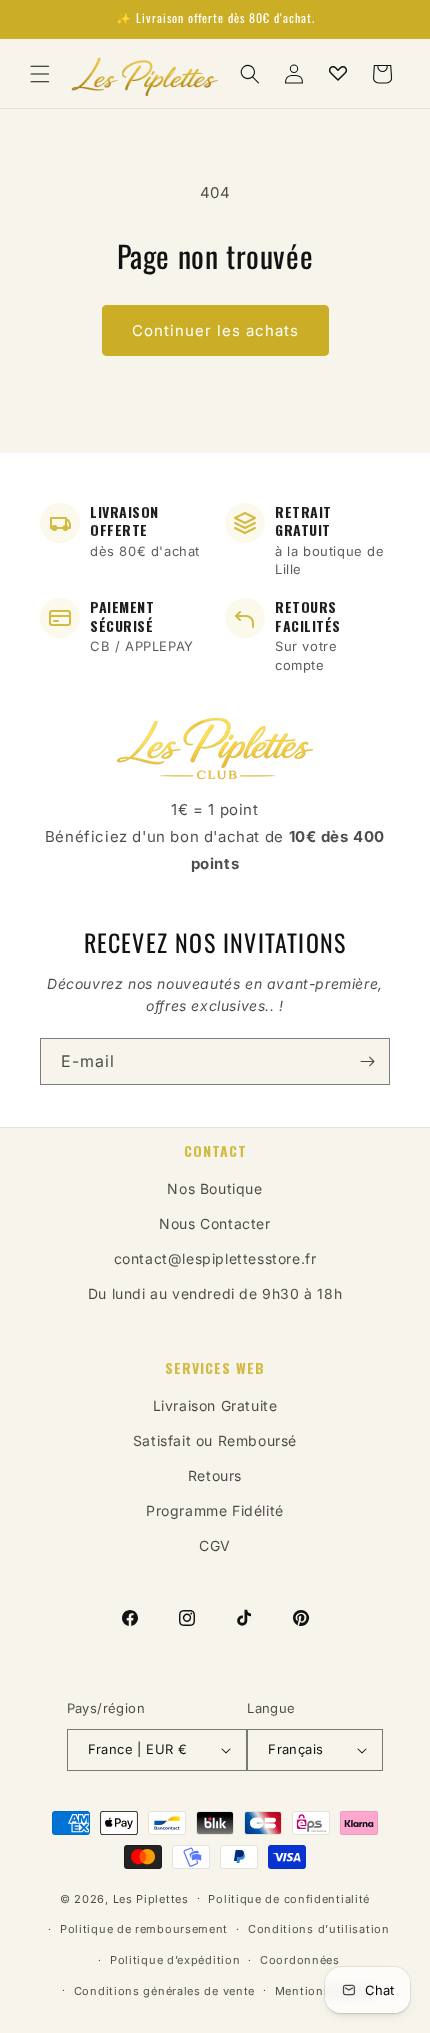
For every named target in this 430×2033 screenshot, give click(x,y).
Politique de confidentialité (289, 1899)
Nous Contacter (214, 1223)
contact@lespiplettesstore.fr (215, 1258)
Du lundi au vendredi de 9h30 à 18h (215, 1293)
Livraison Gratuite (215, 1405)
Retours (215, 1475)
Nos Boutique (214, 1188)
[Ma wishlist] (338, 74)
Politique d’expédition (175, 1960)
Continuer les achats (215, 330)
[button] (40, 74)
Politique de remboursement (144, 1929)
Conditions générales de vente (164, 1991)
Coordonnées (300, 1960)
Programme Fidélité (215, 1510)
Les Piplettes (151, 1898)
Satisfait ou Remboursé (215, 1440)
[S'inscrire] (367, 1061)
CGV (215, 1545)
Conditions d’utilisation (319, 1929)
